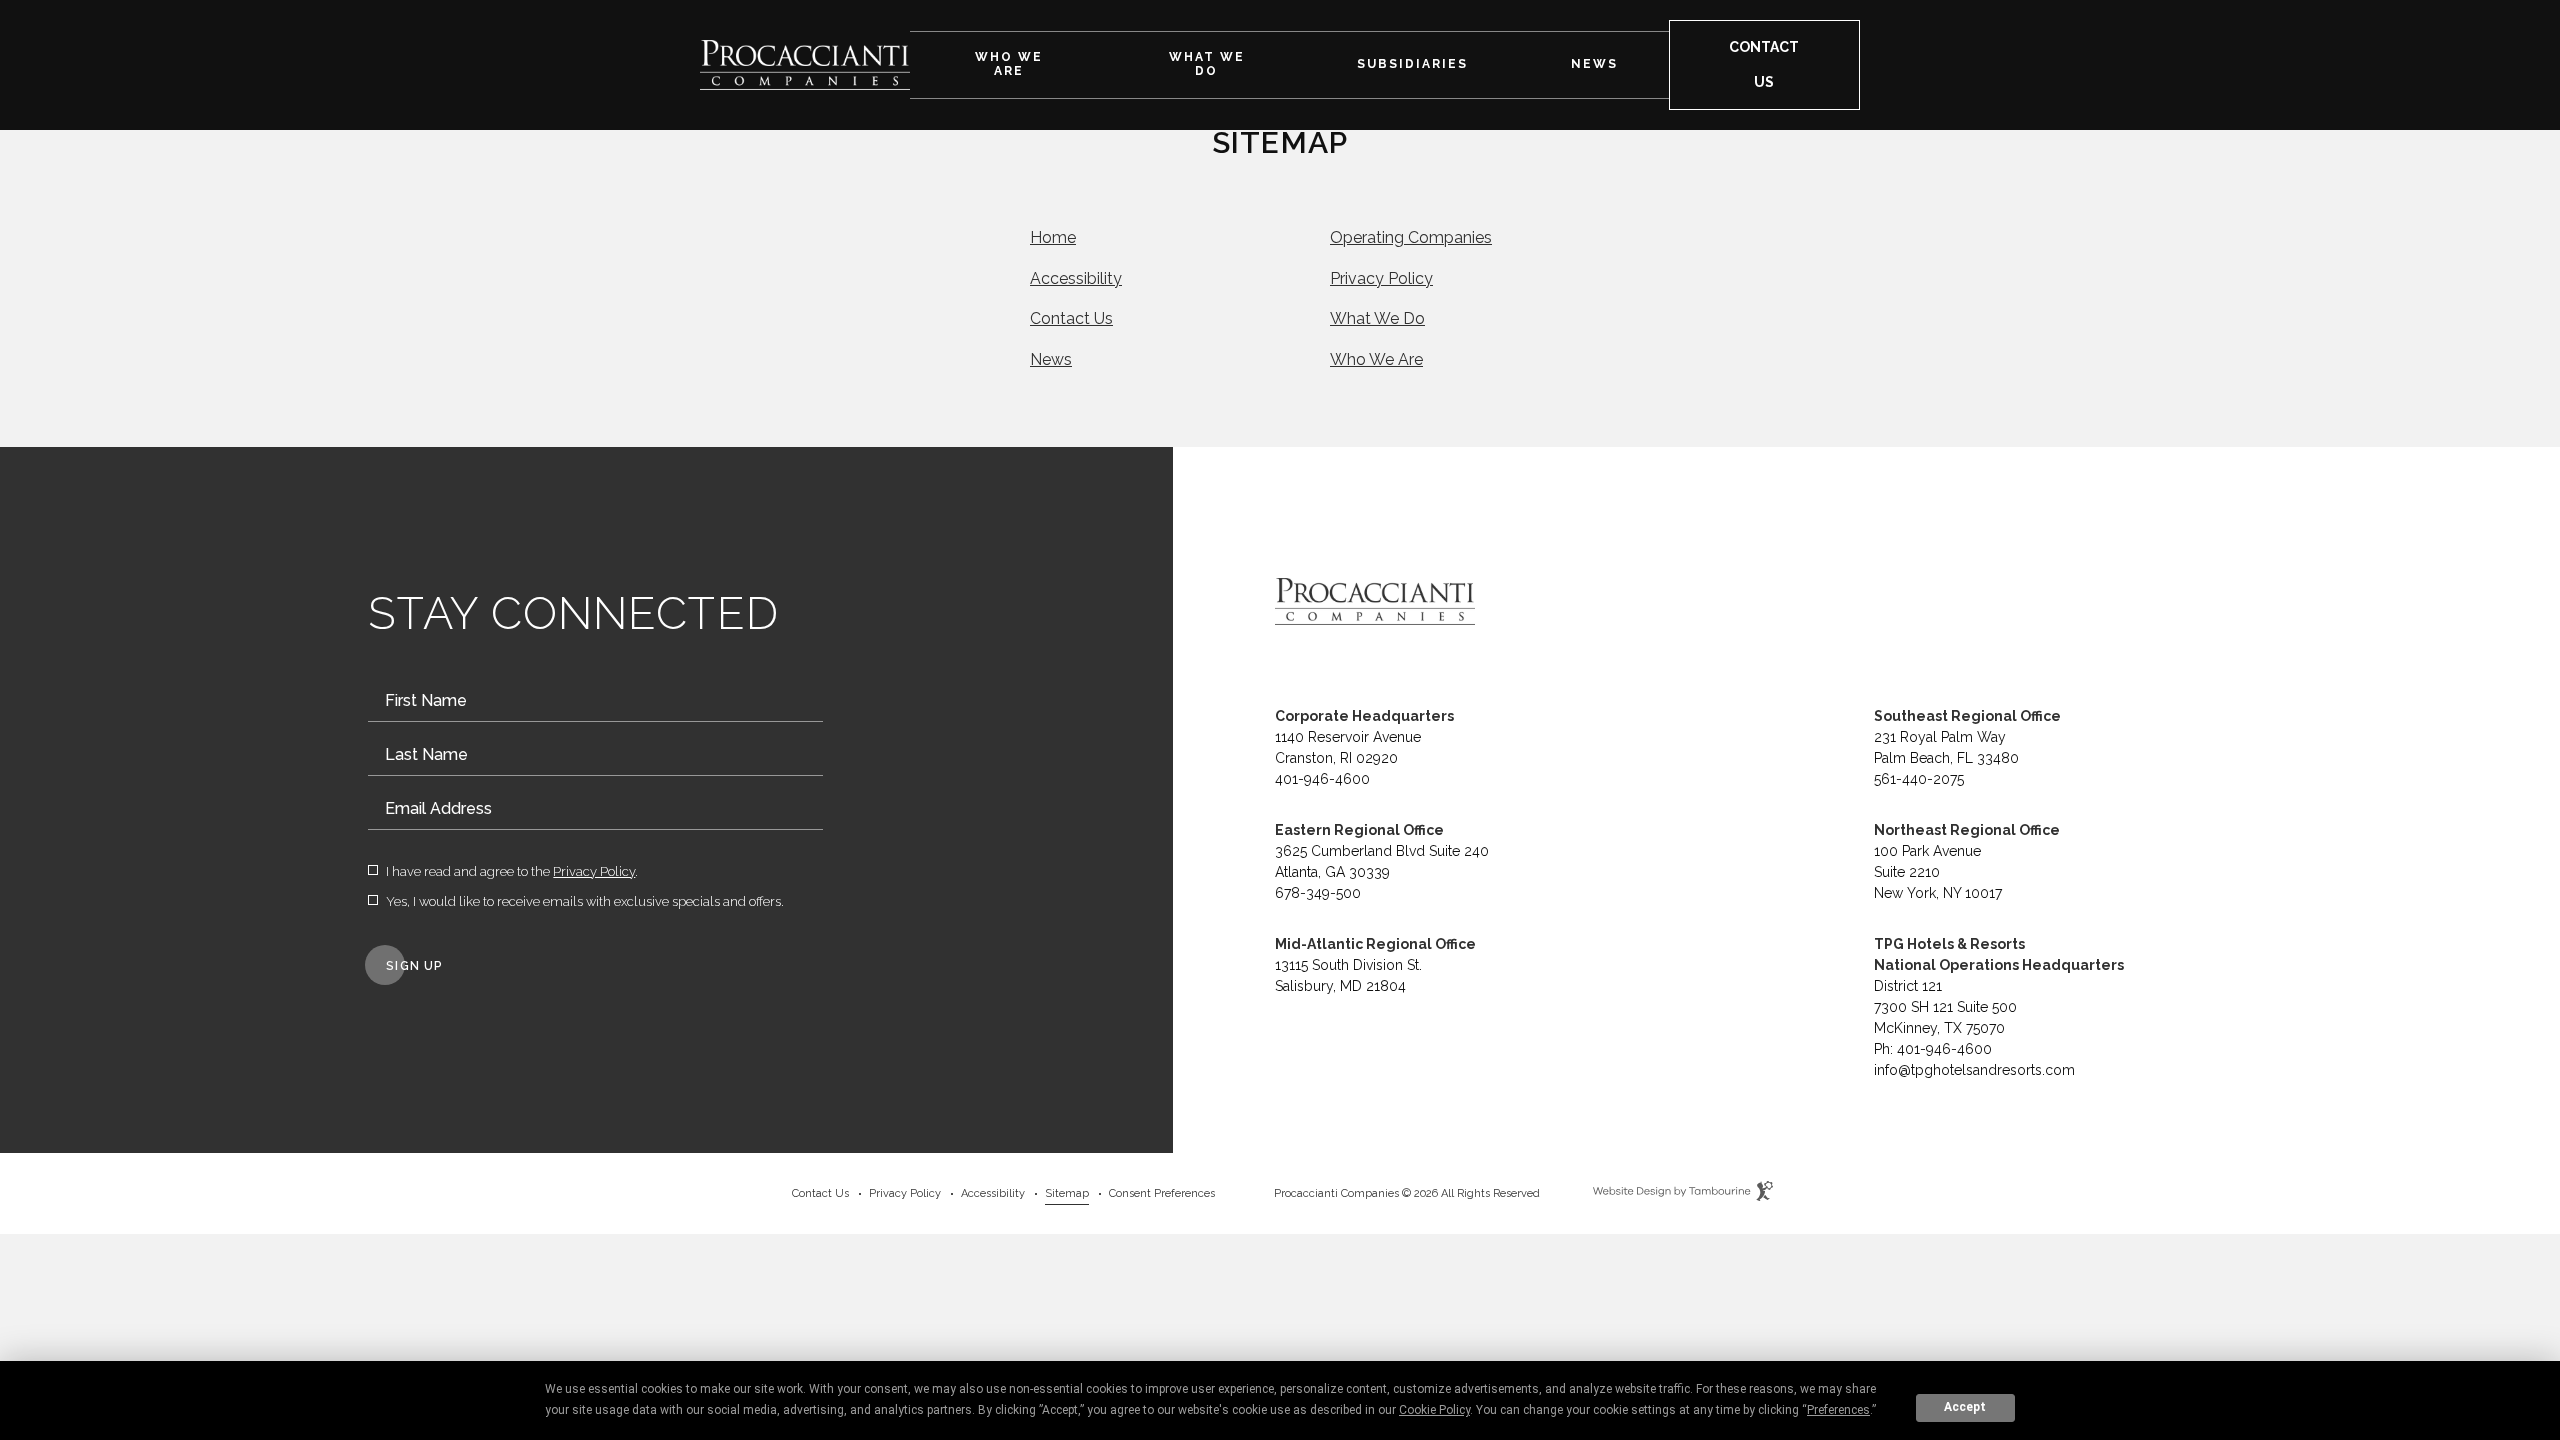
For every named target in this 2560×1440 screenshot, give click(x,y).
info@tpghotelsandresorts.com (1974, 1070)
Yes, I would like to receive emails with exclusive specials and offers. (585, 902)
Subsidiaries (1412, 64)
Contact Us (1071, 318)
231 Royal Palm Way (1940, 737)
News (1594, 64)
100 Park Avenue (1927, 851)
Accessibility (1076, 278)
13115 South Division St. (1348, 965)
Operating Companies (1411, 237)
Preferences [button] (1838, 1410)
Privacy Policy (1381, 278)
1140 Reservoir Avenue (1348, 737)
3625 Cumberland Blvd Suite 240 (1382, 851)
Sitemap (1067, 1193)
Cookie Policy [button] (1434, 1410)
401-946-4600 (1322, 779)
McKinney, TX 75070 (1939, 1028)
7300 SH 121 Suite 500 (1945, 1007)
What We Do (1207, 64)
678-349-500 (1318, 893)
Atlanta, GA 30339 (1332, 872)
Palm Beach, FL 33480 (1946, 758)
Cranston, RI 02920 (1336, 758)
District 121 (1908, 986)
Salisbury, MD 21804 (1340, 986)
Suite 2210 (1907, 872)
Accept (1965, 1407)
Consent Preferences (1162, 1193)
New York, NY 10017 (1938, 893)
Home (1053, 237)
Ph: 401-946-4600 (1933, 1049)
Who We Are (1009, 64)
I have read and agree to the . (511, 872)
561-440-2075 (1919, 779)
